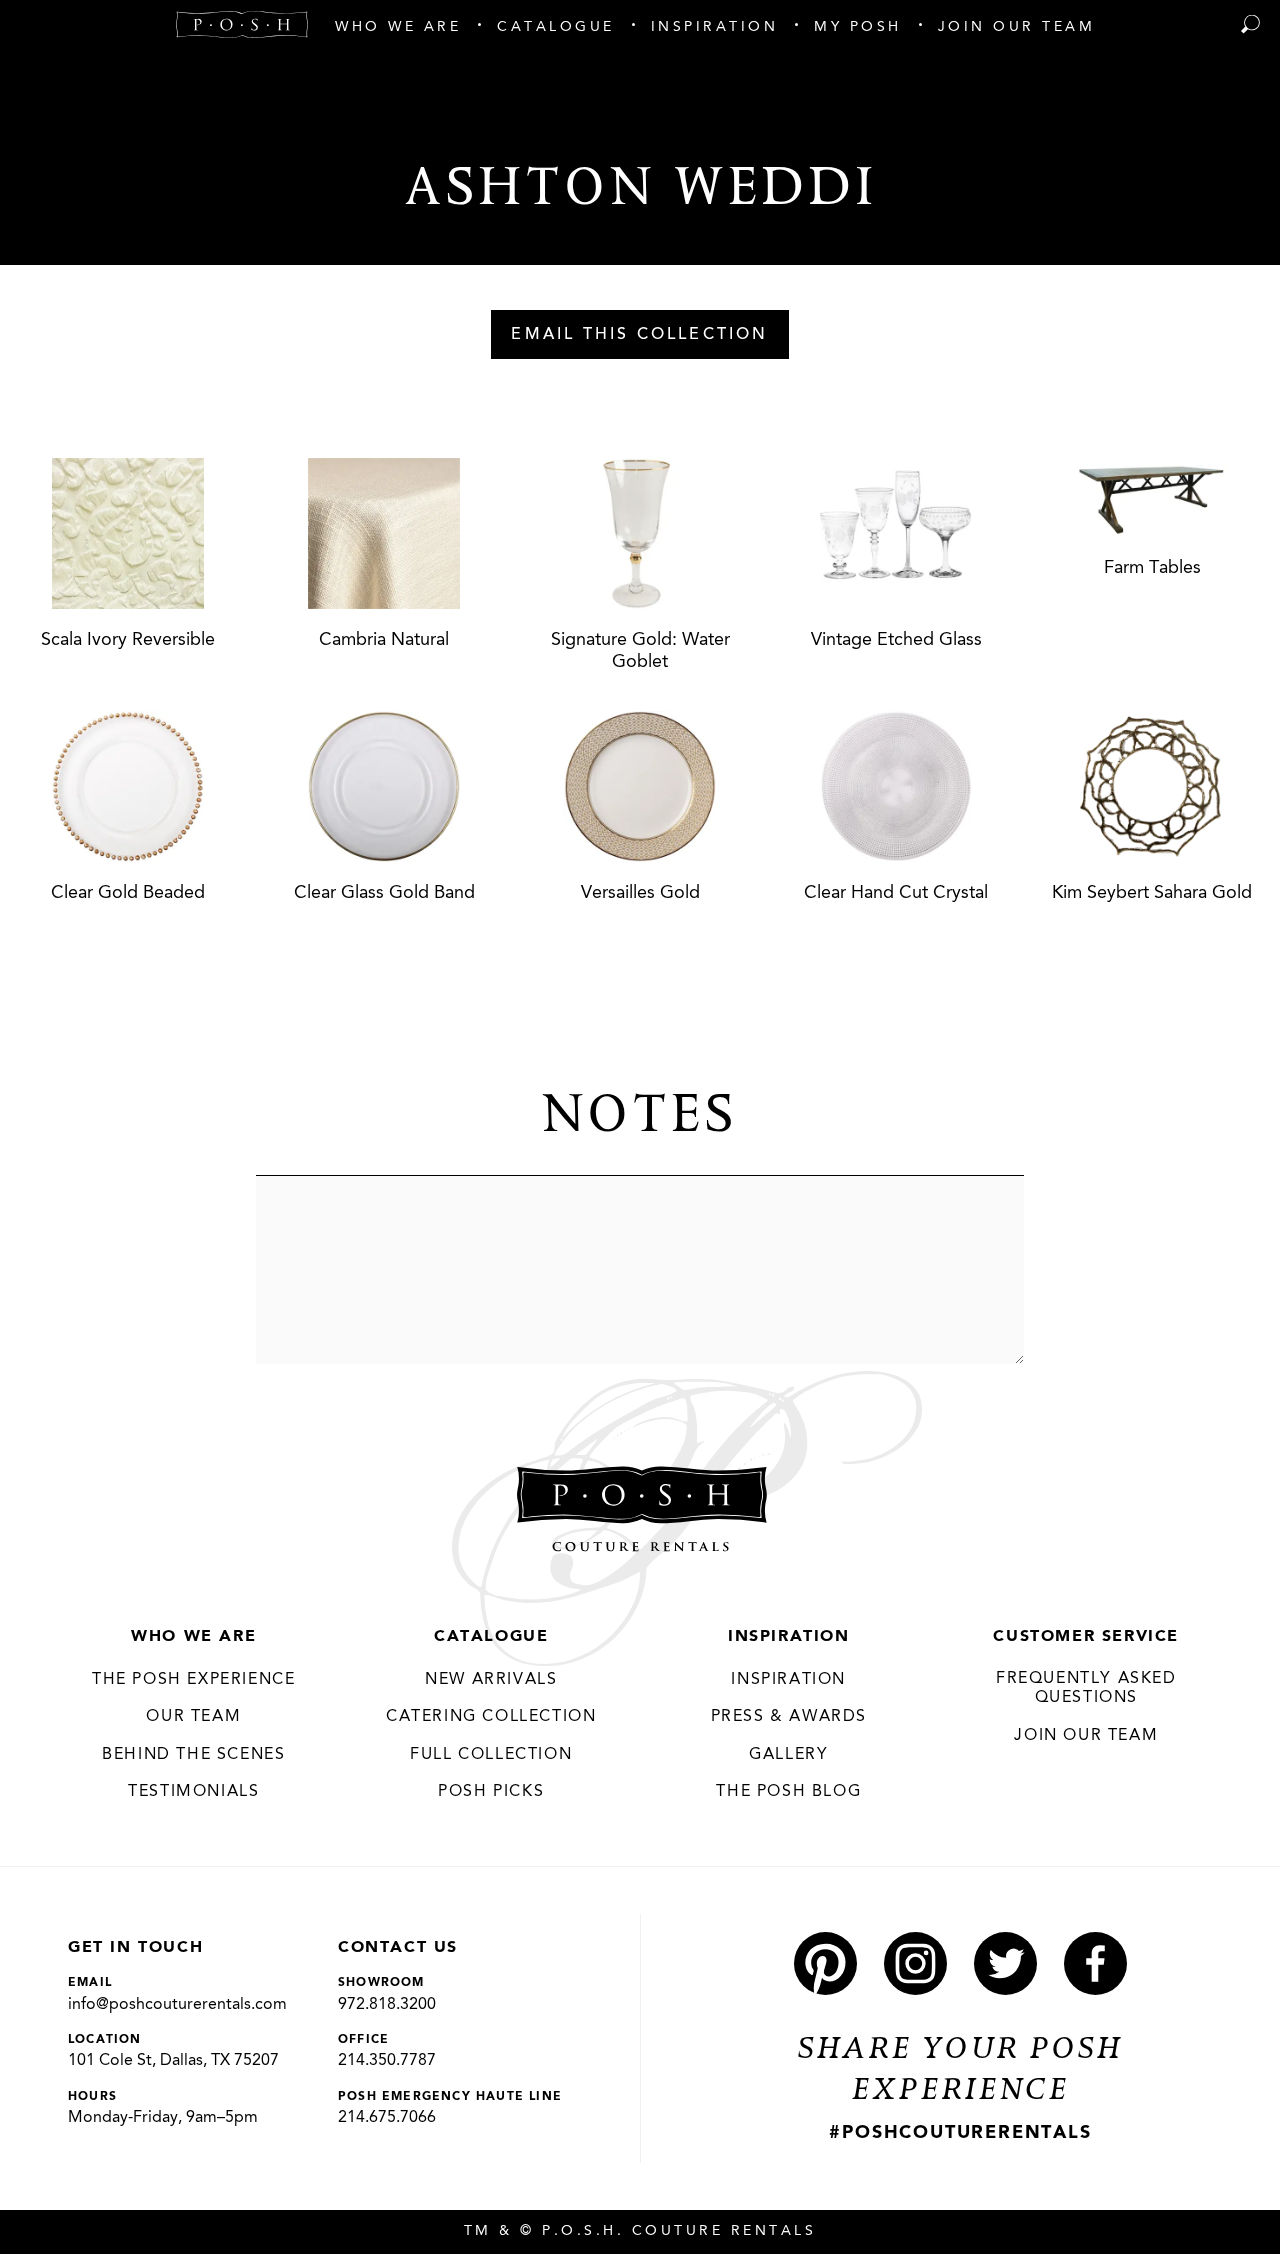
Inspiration (789, 1637)
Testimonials (193, 1792)
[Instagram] (915, 1963)
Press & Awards (789, 1717)
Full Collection (491, 1755)
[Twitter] (1005, 1963)
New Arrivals (491, 1680)
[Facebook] (1095, 1963)
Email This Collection (639, 335)
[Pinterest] (825, 1963)
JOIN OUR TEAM (1086, 1736)
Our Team (193, 1717)
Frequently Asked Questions (1086, 1689)
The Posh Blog (788, 1792)
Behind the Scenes (193, 1755)
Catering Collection (491, 1717)
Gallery (788, 1755)
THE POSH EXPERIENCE (193, 1680)
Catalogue (491, 1637)
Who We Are (193, 1637)
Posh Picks (491, 1792)
